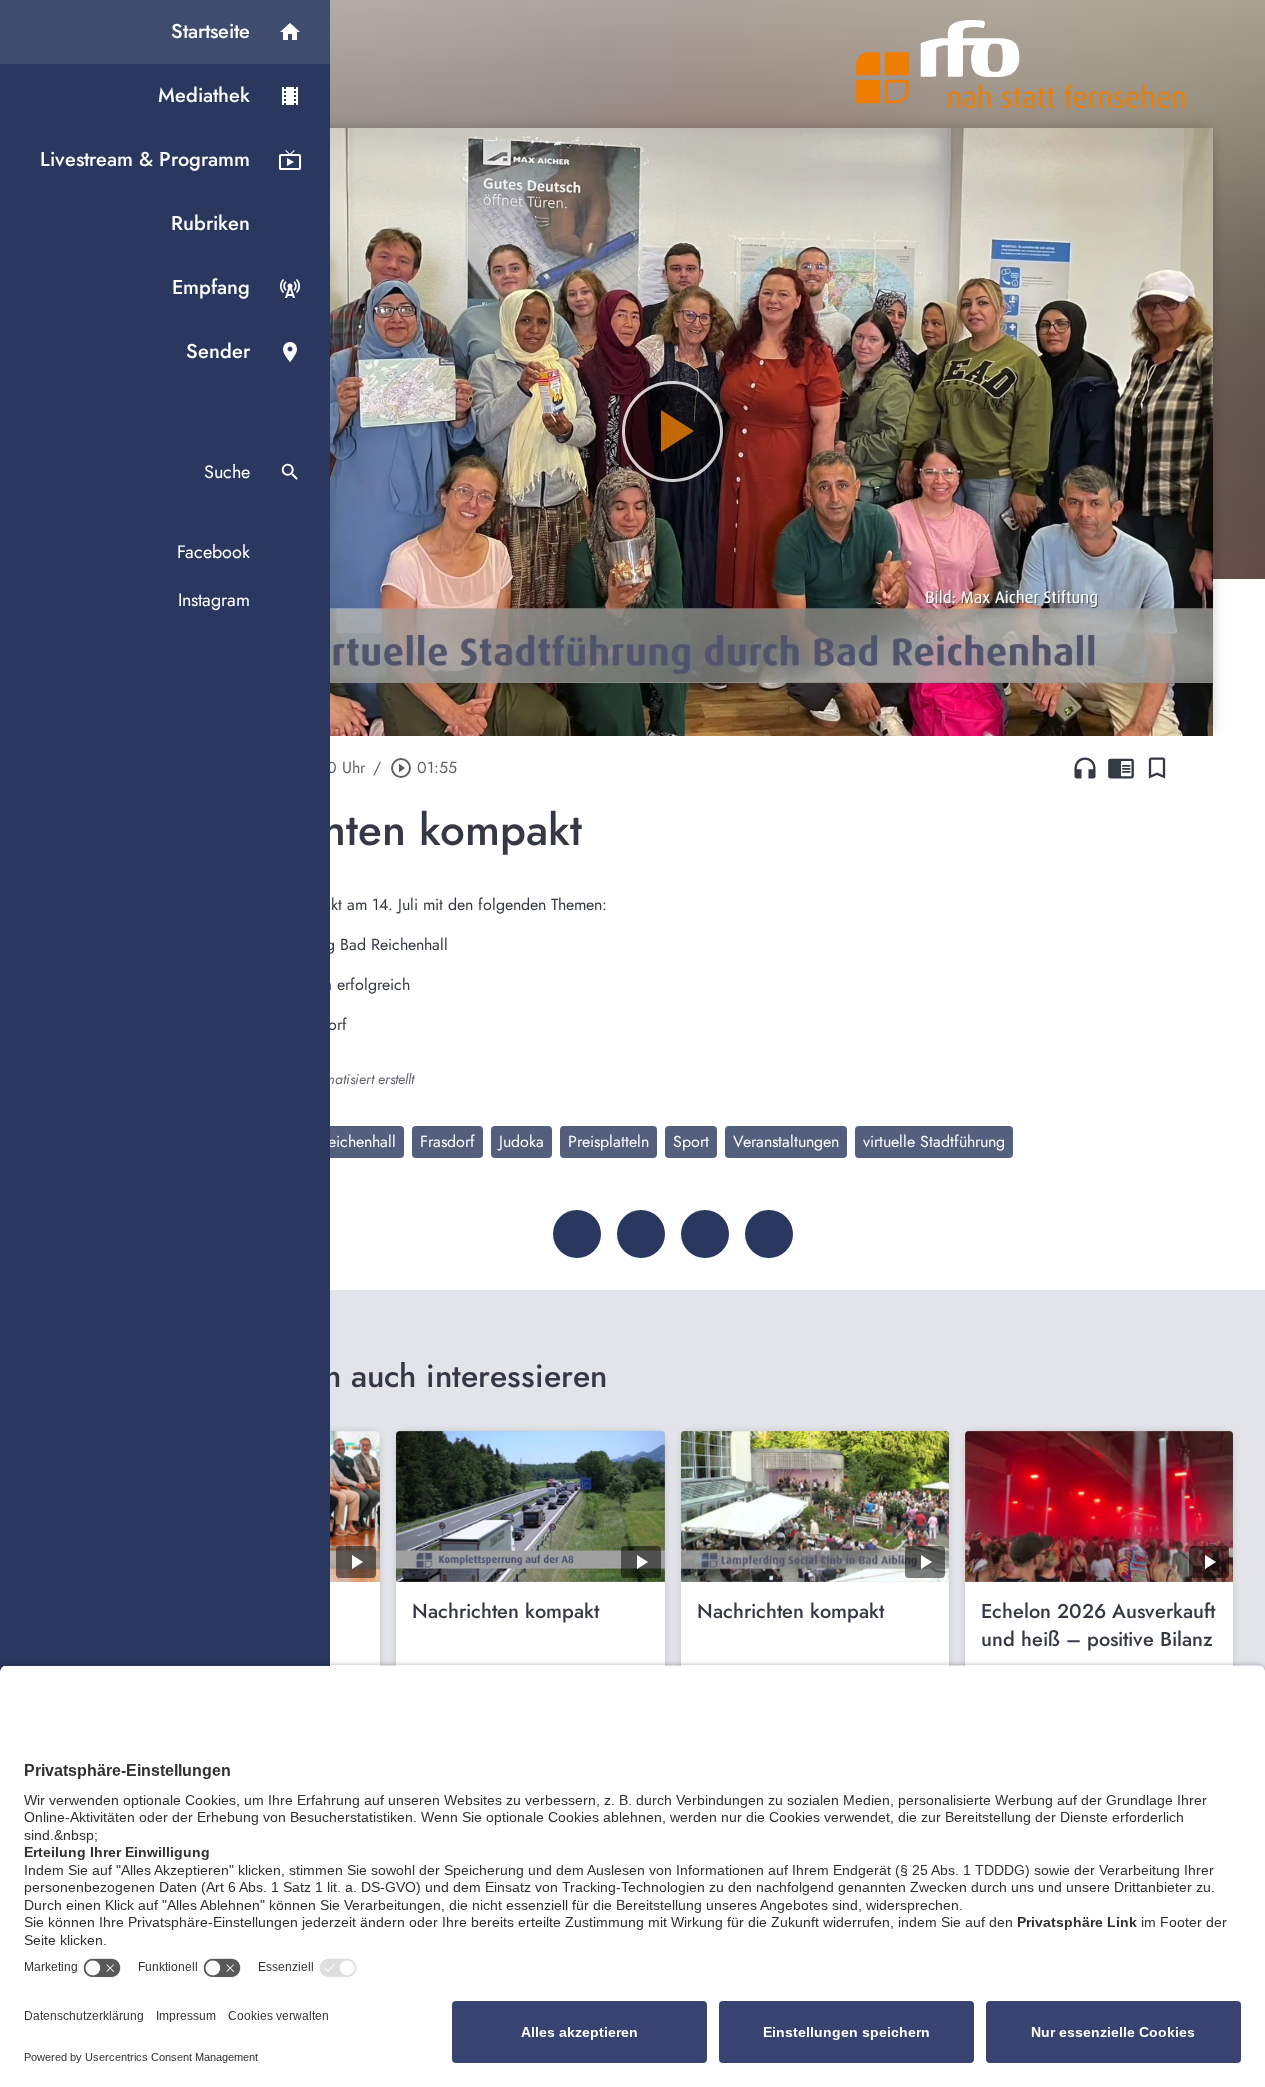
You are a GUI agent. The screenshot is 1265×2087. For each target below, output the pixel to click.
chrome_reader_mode (1121, 768)
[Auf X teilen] (641, 1234)
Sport (691, 1141)
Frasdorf (447, 1141)
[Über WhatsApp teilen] (705, 1234)
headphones (1085, 768)
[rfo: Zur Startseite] (1021, 64)
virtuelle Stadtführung (934, 1141)
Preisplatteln (608, 1141)
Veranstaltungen (786, 1141)
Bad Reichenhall (342, 1141)
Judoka (521, 1141)
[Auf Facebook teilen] (577, 1234)
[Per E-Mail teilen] (769, 1234)
